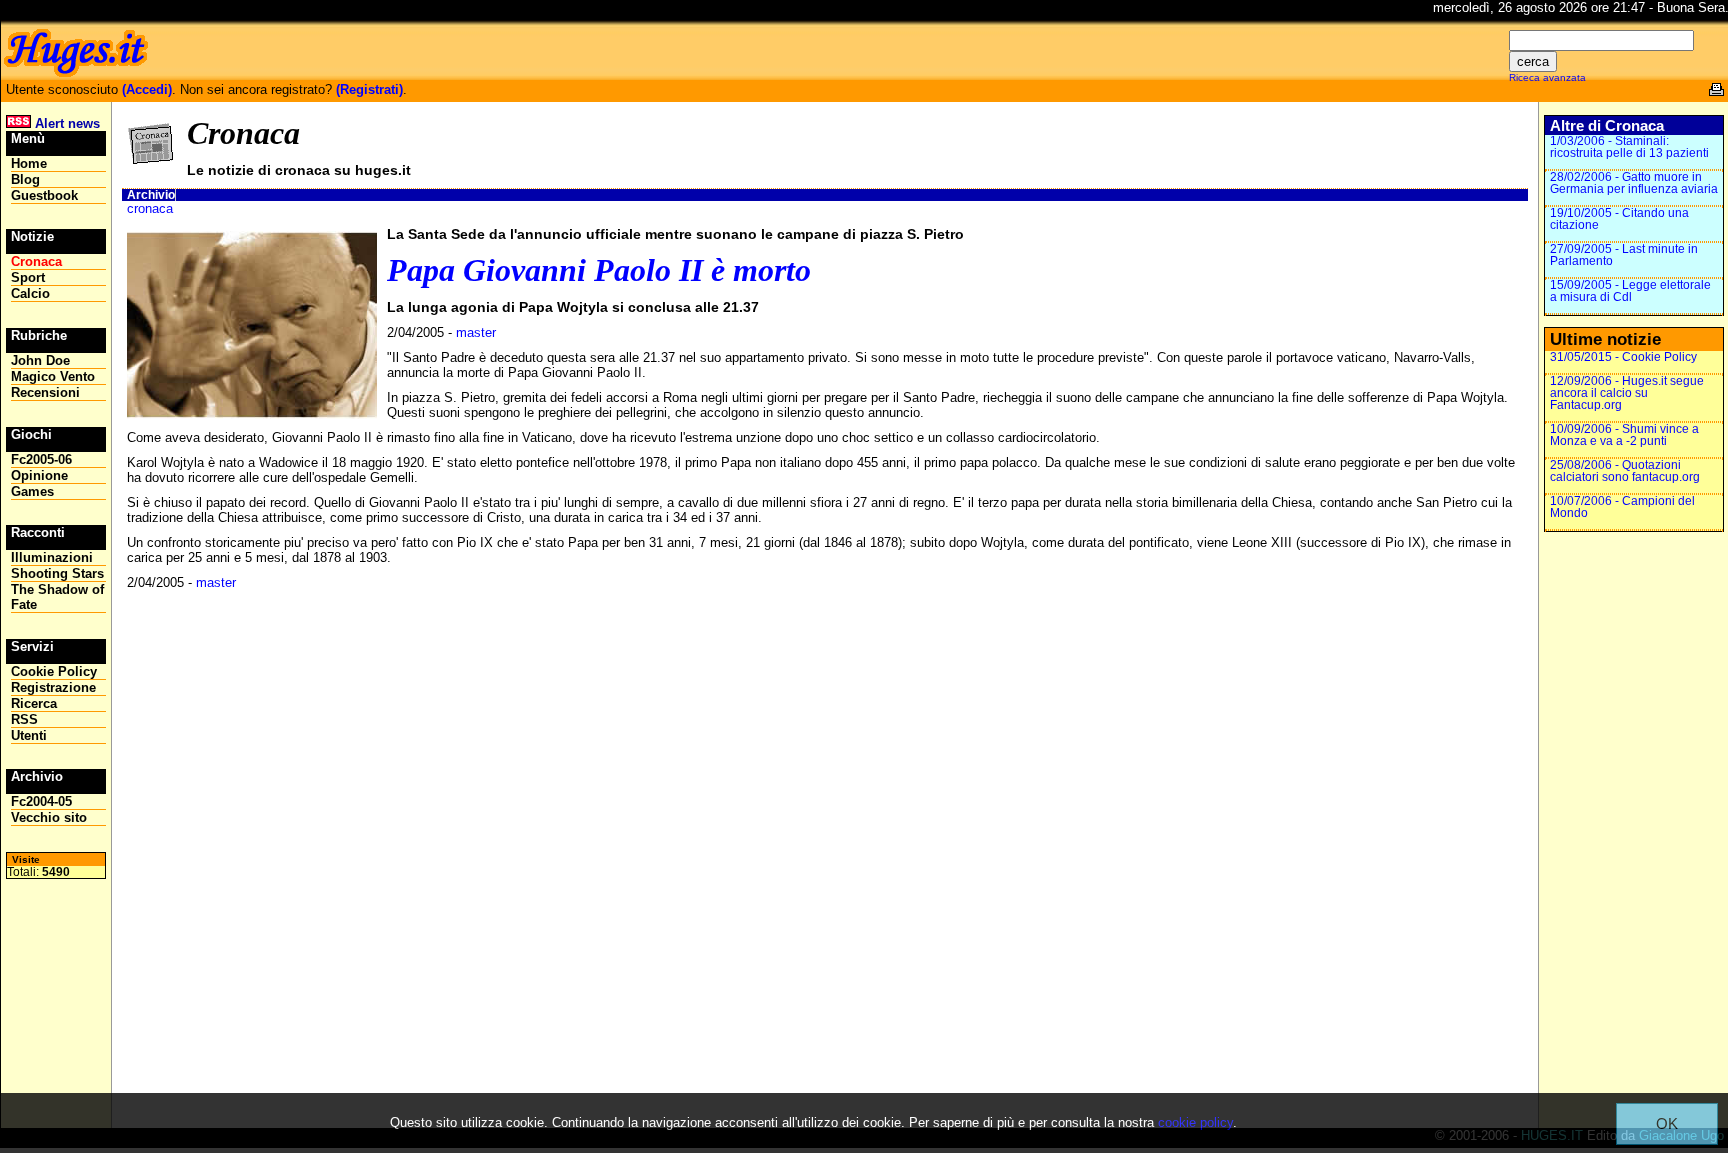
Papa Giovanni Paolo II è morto (599, 270)
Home (29, 163)
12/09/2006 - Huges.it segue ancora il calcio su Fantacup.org (1627, 393)
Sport (28, 277)
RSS (24, 719)
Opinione (39, 475)
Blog (25, 179)
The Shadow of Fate (57, 597)
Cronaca (36, 261)
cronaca (150, 208)
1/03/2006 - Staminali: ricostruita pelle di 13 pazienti (1629, 147)
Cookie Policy (54, 671)
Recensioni (45, 392)
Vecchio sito (49, 817)
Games (32, 491)
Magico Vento (53, 376)
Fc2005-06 (41, 459)
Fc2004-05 (41, 801)
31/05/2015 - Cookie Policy (1623, 357)
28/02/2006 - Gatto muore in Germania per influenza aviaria (1634, 183)
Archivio (151, 195)
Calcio (30, 293)
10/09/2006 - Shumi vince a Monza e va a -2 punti (1624, 435)
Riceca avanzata (1547, 77)
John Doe (40, 360)
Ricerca (34, 703)
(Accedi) (147, 89)
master (476, 332)
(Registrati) (369, 89)
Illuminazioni (52, 557)
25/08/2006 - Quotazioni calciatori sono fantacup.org (1625, 471)
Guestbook (44, 195)
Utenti (29, 735)
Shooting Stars (57, 573)
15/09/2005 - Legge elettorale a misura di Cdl (1630, 291)
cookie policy (1195, 1122)
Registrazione (53, 687)
